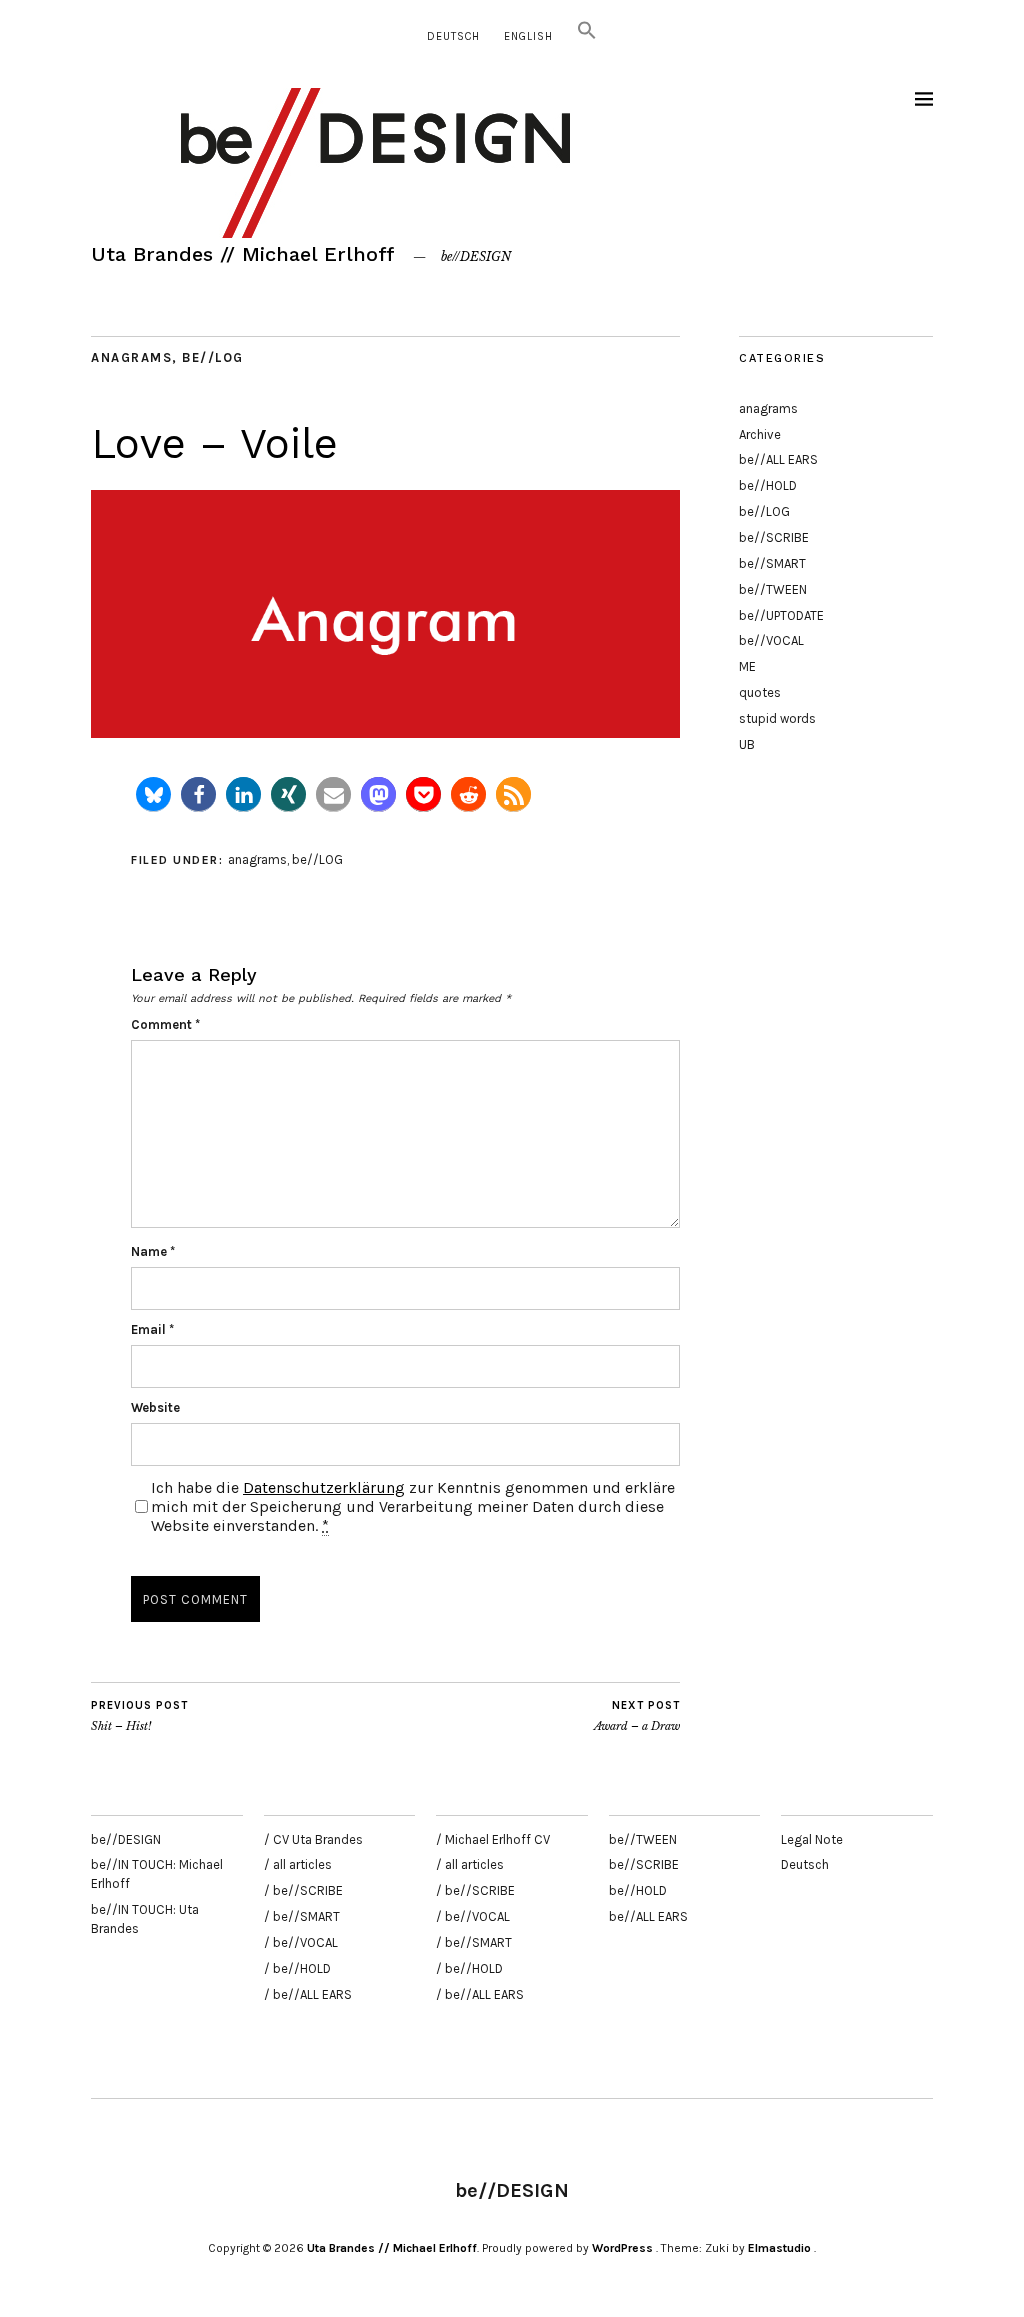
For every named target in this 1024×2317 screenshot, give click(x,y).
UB (747, 744)
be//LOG (213, 357)
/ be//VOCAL (301, 1942)
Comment (165, 1024)
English (528, 36)
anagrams (131, 357)
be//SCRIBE (774, 537)
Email (152, 1329)
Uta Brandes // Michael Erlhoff (243, 254)
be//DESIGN (126, 1839)
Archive (760, 434)
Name (153, 1251)
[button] (587, 36)
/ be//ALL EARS (308, 1994)
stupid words (777, 718)
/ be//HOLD (297, 1968)
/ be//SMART (302, 1916)
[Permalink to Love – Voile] (385, 732)
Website (155, 1407)
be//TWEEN (773, 589)
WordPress (622, 2248)
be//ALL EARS (778, 459)
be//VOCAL (771, 640)
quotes (760, 692)
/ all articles (298, 1864)
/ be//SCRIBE (303, 1890)
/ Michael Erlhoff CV (493, 1839)
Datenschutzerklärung (324, 1487)
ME (747, 666)
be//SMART (772, 563)
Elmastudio (779, 2248)
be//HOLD (768, 485)
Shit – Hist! (139, 1716)
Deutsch (453, 36)
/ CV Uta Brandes (313, 1839)
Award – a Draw (637, 1716)
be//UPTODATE (781, 615)
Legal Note (812, 1839)
